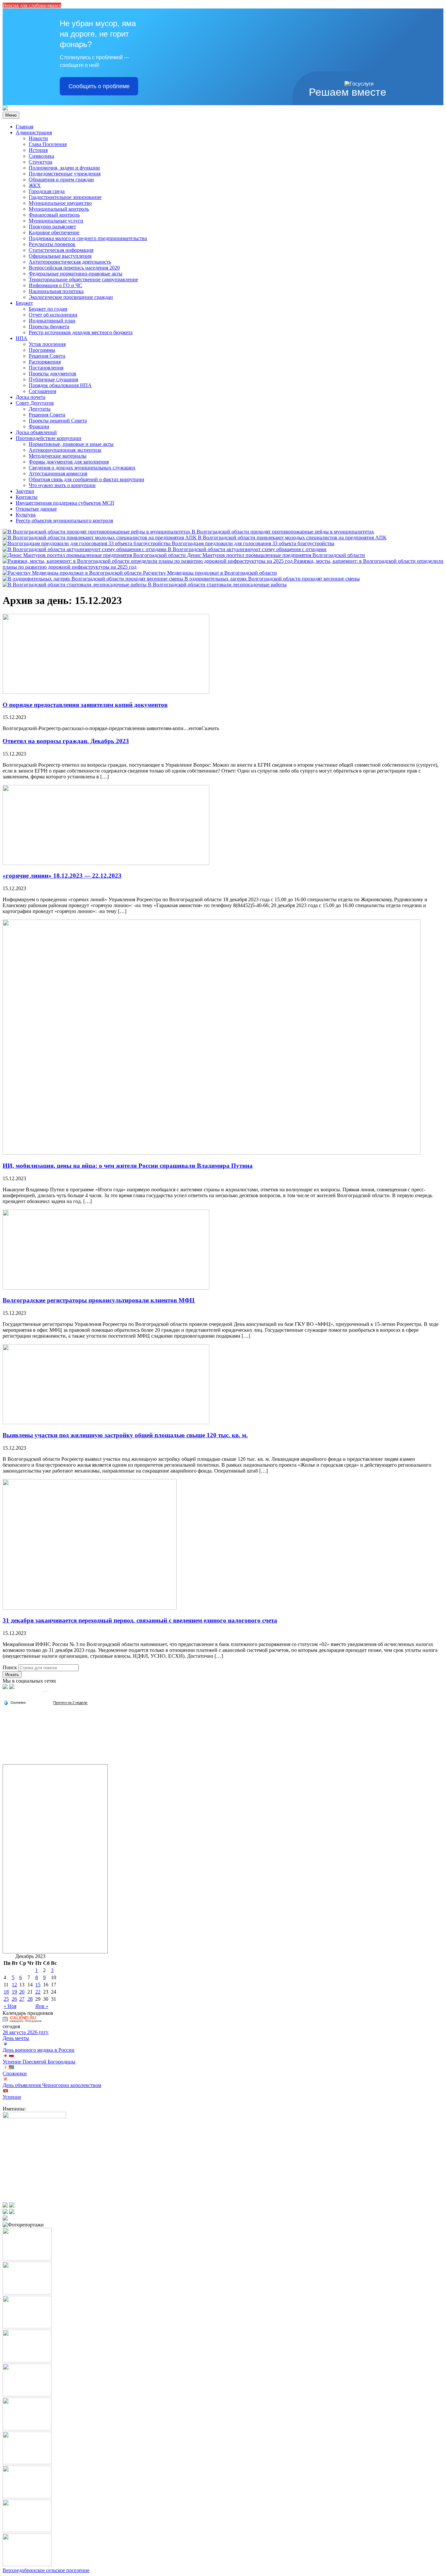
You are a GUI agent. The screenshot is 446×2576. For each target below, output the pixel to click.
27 (22, 1999)
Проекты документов (53, 374)
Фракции (39, 426)
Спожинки (15, 2073)
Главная (24, 127)
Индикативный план (52, 321)
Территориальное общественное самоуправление (83, 279)
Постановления (46, 368)
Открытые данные (36, 509)
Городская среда (47, 191)
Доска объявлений (36, 432)
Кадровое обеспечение (54, 232)
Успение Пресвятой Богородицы (39, 2062)
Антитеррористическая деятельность (70, 262)
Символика (41, 156)
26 (14, 1999)
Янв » (42, 2006)
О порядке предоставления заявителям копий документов (85, 705)
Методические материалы (58, 456)
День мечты (16, 2038)
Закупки (25, 491)
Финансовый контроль (54, 215)
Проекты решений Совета (58, 421)
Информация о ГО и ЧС (56, 285)
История (38, 150)
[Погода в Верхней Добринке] (46, 1697)
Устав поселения (47, 344)
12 (14, 1985)
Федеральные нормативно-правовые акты (76, 274)
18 (6, 1992)
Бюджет (24, 303)
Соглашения (42, 391)
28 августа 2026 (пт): (26, 2032)
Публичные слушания (53, 379)
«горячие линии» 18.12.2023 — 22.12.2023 (62, 876)
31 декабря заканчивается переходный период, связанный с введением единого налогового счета (140, 1620)
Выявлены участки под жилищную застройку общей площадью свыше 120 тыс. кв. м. (125, 1435)
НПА (22, 338)
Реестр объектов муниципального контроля (64, 521)
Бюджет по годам (48, 309)
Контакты (27, 497)
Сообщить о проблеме (99, 86)
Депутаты (40, 409)
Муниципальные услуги (56, 221)
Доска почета (31, 397)
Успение (12, 2097)
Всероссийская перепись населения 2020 (74, 268)
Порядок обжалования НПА (60, 385)
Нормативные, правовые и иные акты (71, 444)
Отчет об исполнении (53, 315)
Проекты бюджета (49, 326)
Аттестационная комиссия (58, 473)
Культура (26, 515)
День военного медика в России (39, 2050)
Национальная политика (56, 291)
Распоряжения (45, 362)
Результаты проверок (52, 244)
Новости (38, 138)
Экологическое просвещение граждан (71, 297)
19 (14, 1992)
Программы (42, 350)
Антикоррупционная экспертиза (65, 450)
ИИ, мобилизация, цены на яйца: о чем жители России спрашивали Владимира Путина (128, 1166)
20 (22, 1992)
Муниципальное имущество (60, 203)
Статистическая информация (61, 250)
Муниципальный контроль (59, 209)
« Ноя (10, 2006)
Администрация (34, 132)
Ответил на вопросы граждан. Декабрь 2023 (66, 741)
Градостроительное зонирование (65, 197)
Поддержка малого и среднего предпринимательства (88, 238)
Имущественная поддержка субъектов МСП (65, 503)
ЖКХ (35, 185)
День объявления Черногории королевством (52, 2085)
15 (38, 1985)
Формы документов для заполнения (69, 462)
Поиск (10, 1667)
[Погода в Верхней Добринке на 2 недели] (71, 1703)
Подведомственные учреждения (65, 174)
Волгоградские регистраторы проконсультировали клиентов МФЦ (99, 1300)
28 (30, 1999)
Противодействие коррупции (48, 438)
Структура (40, 162)
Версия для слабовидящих (32, 5)
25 (6, 1999)
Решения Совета (47, 356)
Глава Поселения (48, 144)
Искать (12, 1675)
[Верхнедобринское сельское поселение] (5, 109)
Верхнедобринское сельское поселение (46, 2570)
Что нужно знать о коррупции (62, 485)
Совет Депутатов (35, 403)
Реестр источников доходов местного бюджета (81, 332)
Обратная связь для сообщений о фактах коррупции (87, 479)
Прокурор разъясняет (52, 227)
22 (38, 1992)
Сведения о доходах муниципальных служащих (82, 468)
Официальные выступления (60, 256)
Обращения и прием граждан (61, 179)
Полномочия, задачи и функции (64, 168)
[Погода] (15, 1702)
